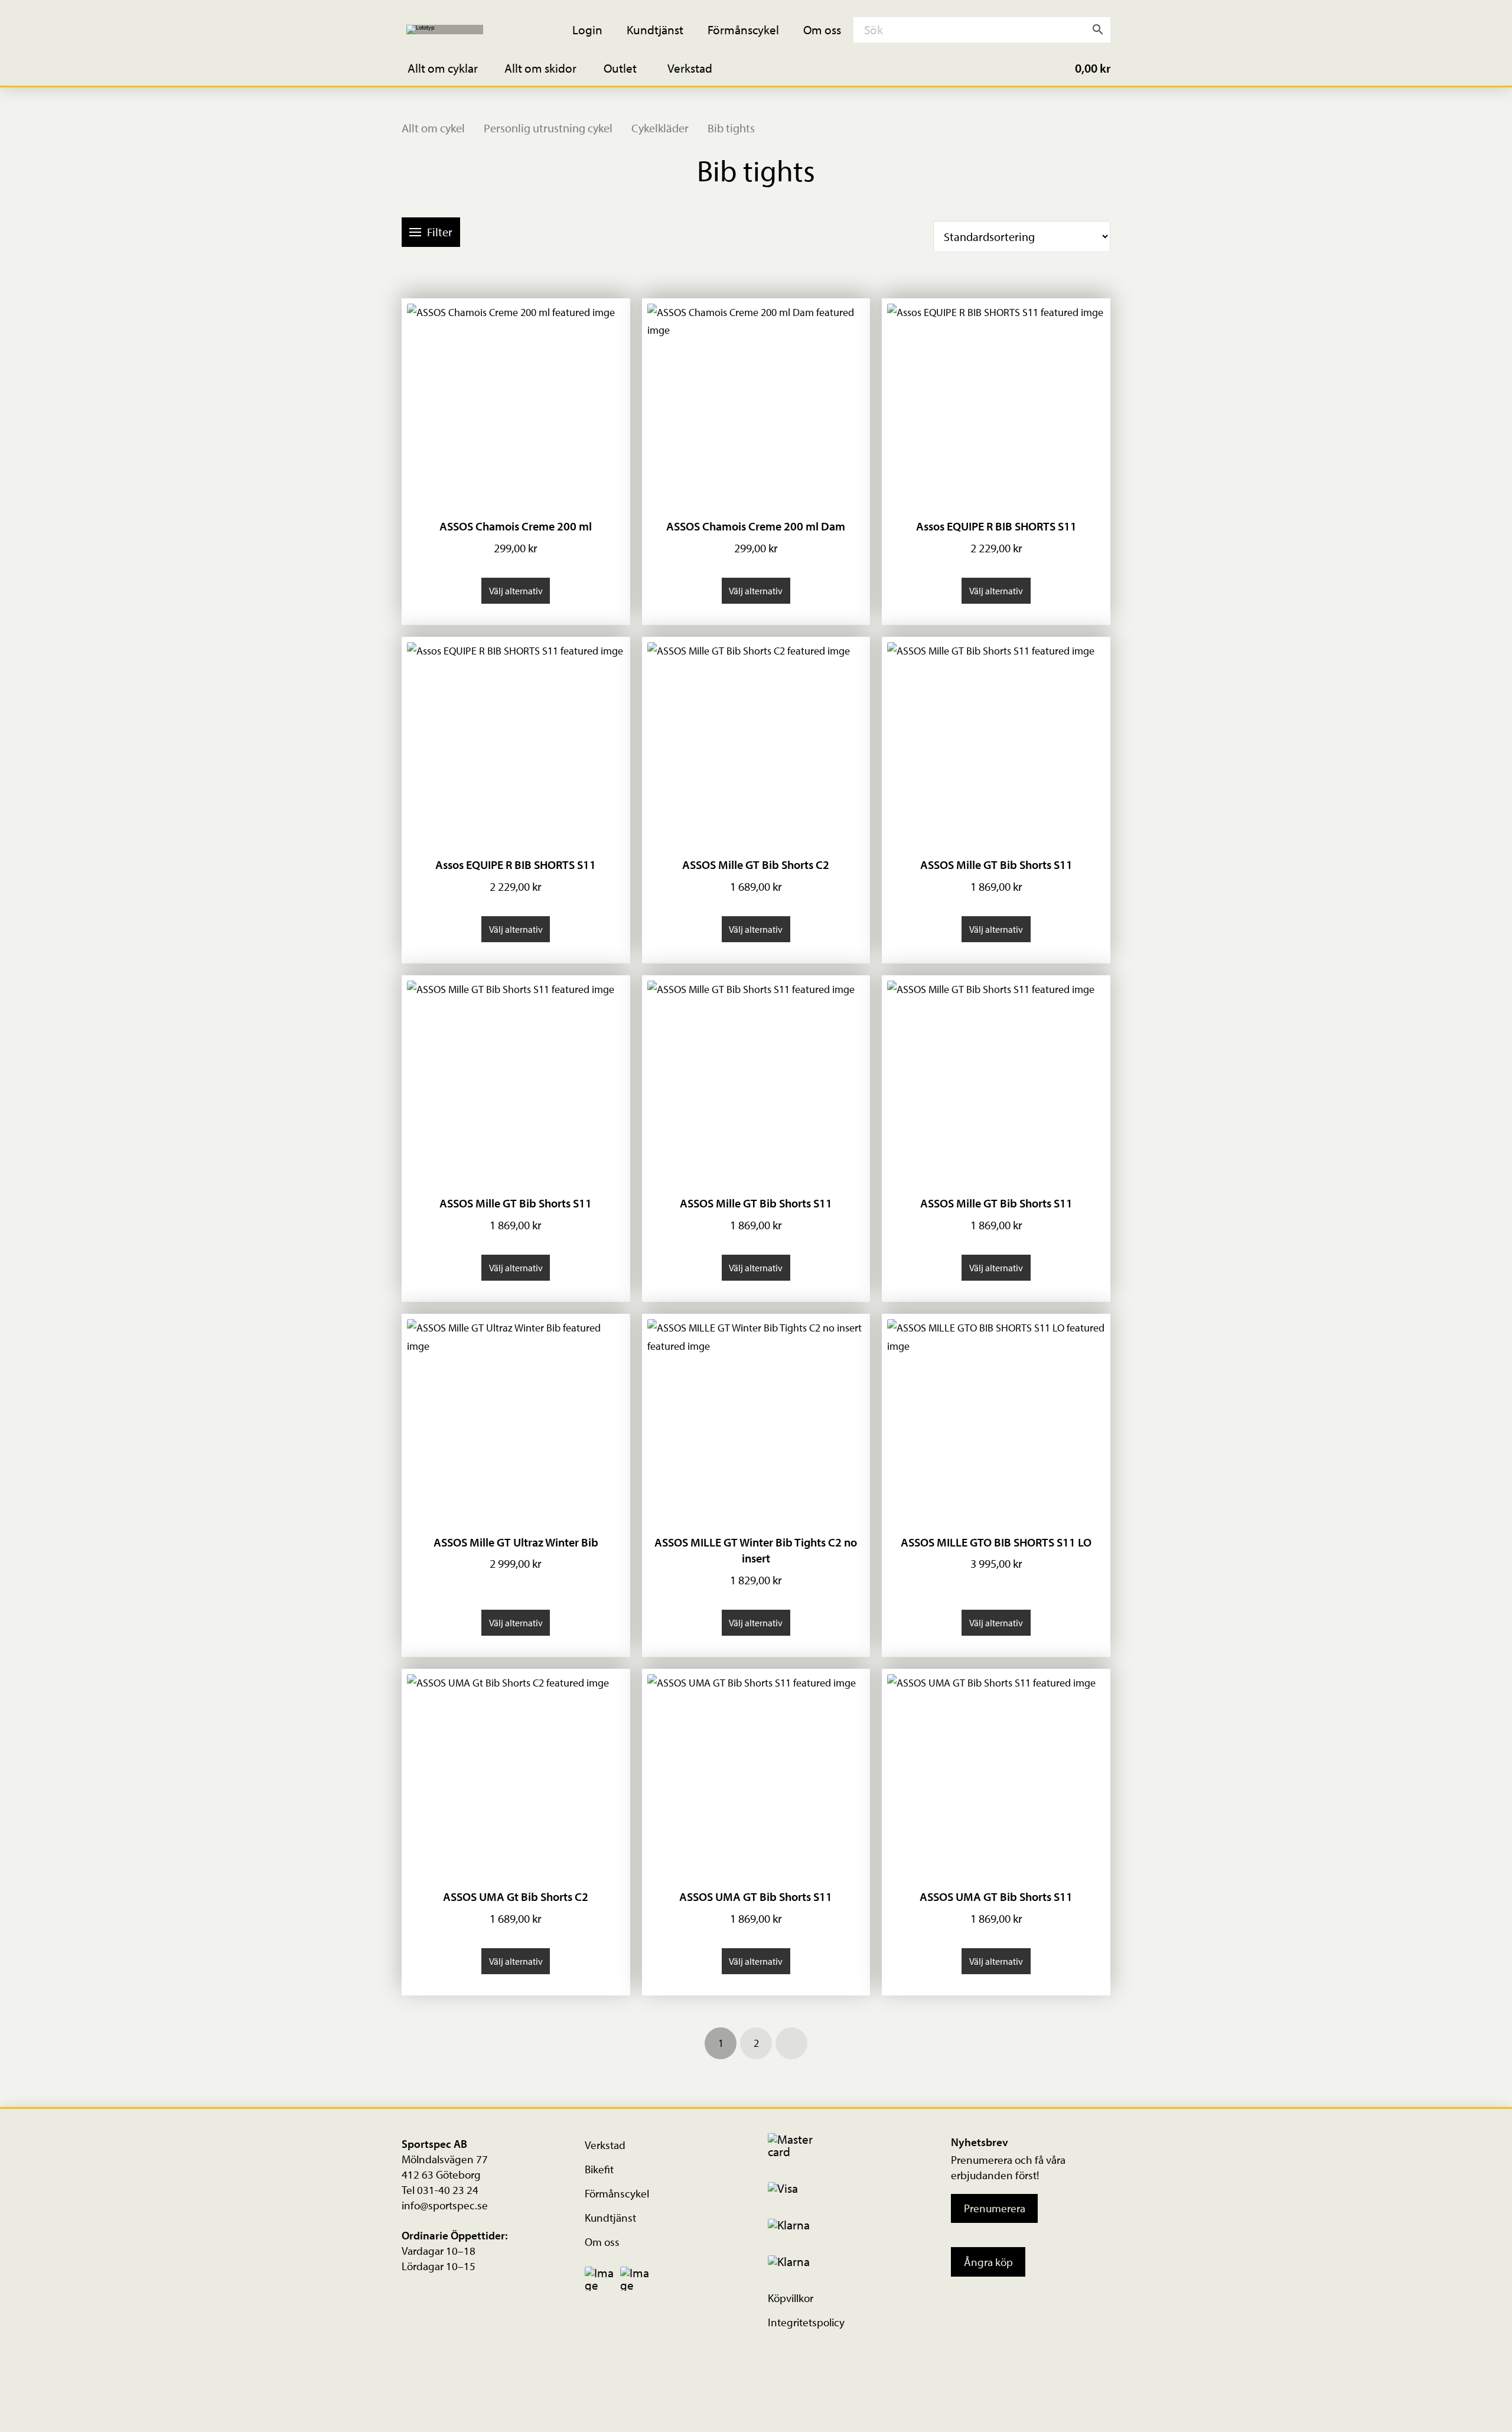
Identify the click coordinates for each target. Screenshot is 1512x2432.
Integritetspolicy (806, 2322)
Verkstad (605, 2145)
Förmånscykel (617, 2193)
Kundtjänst (610, 2218)
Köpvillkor (791, 2298)
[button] (451, 68)
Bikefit (599, 2169)
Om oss (602, 2242)
